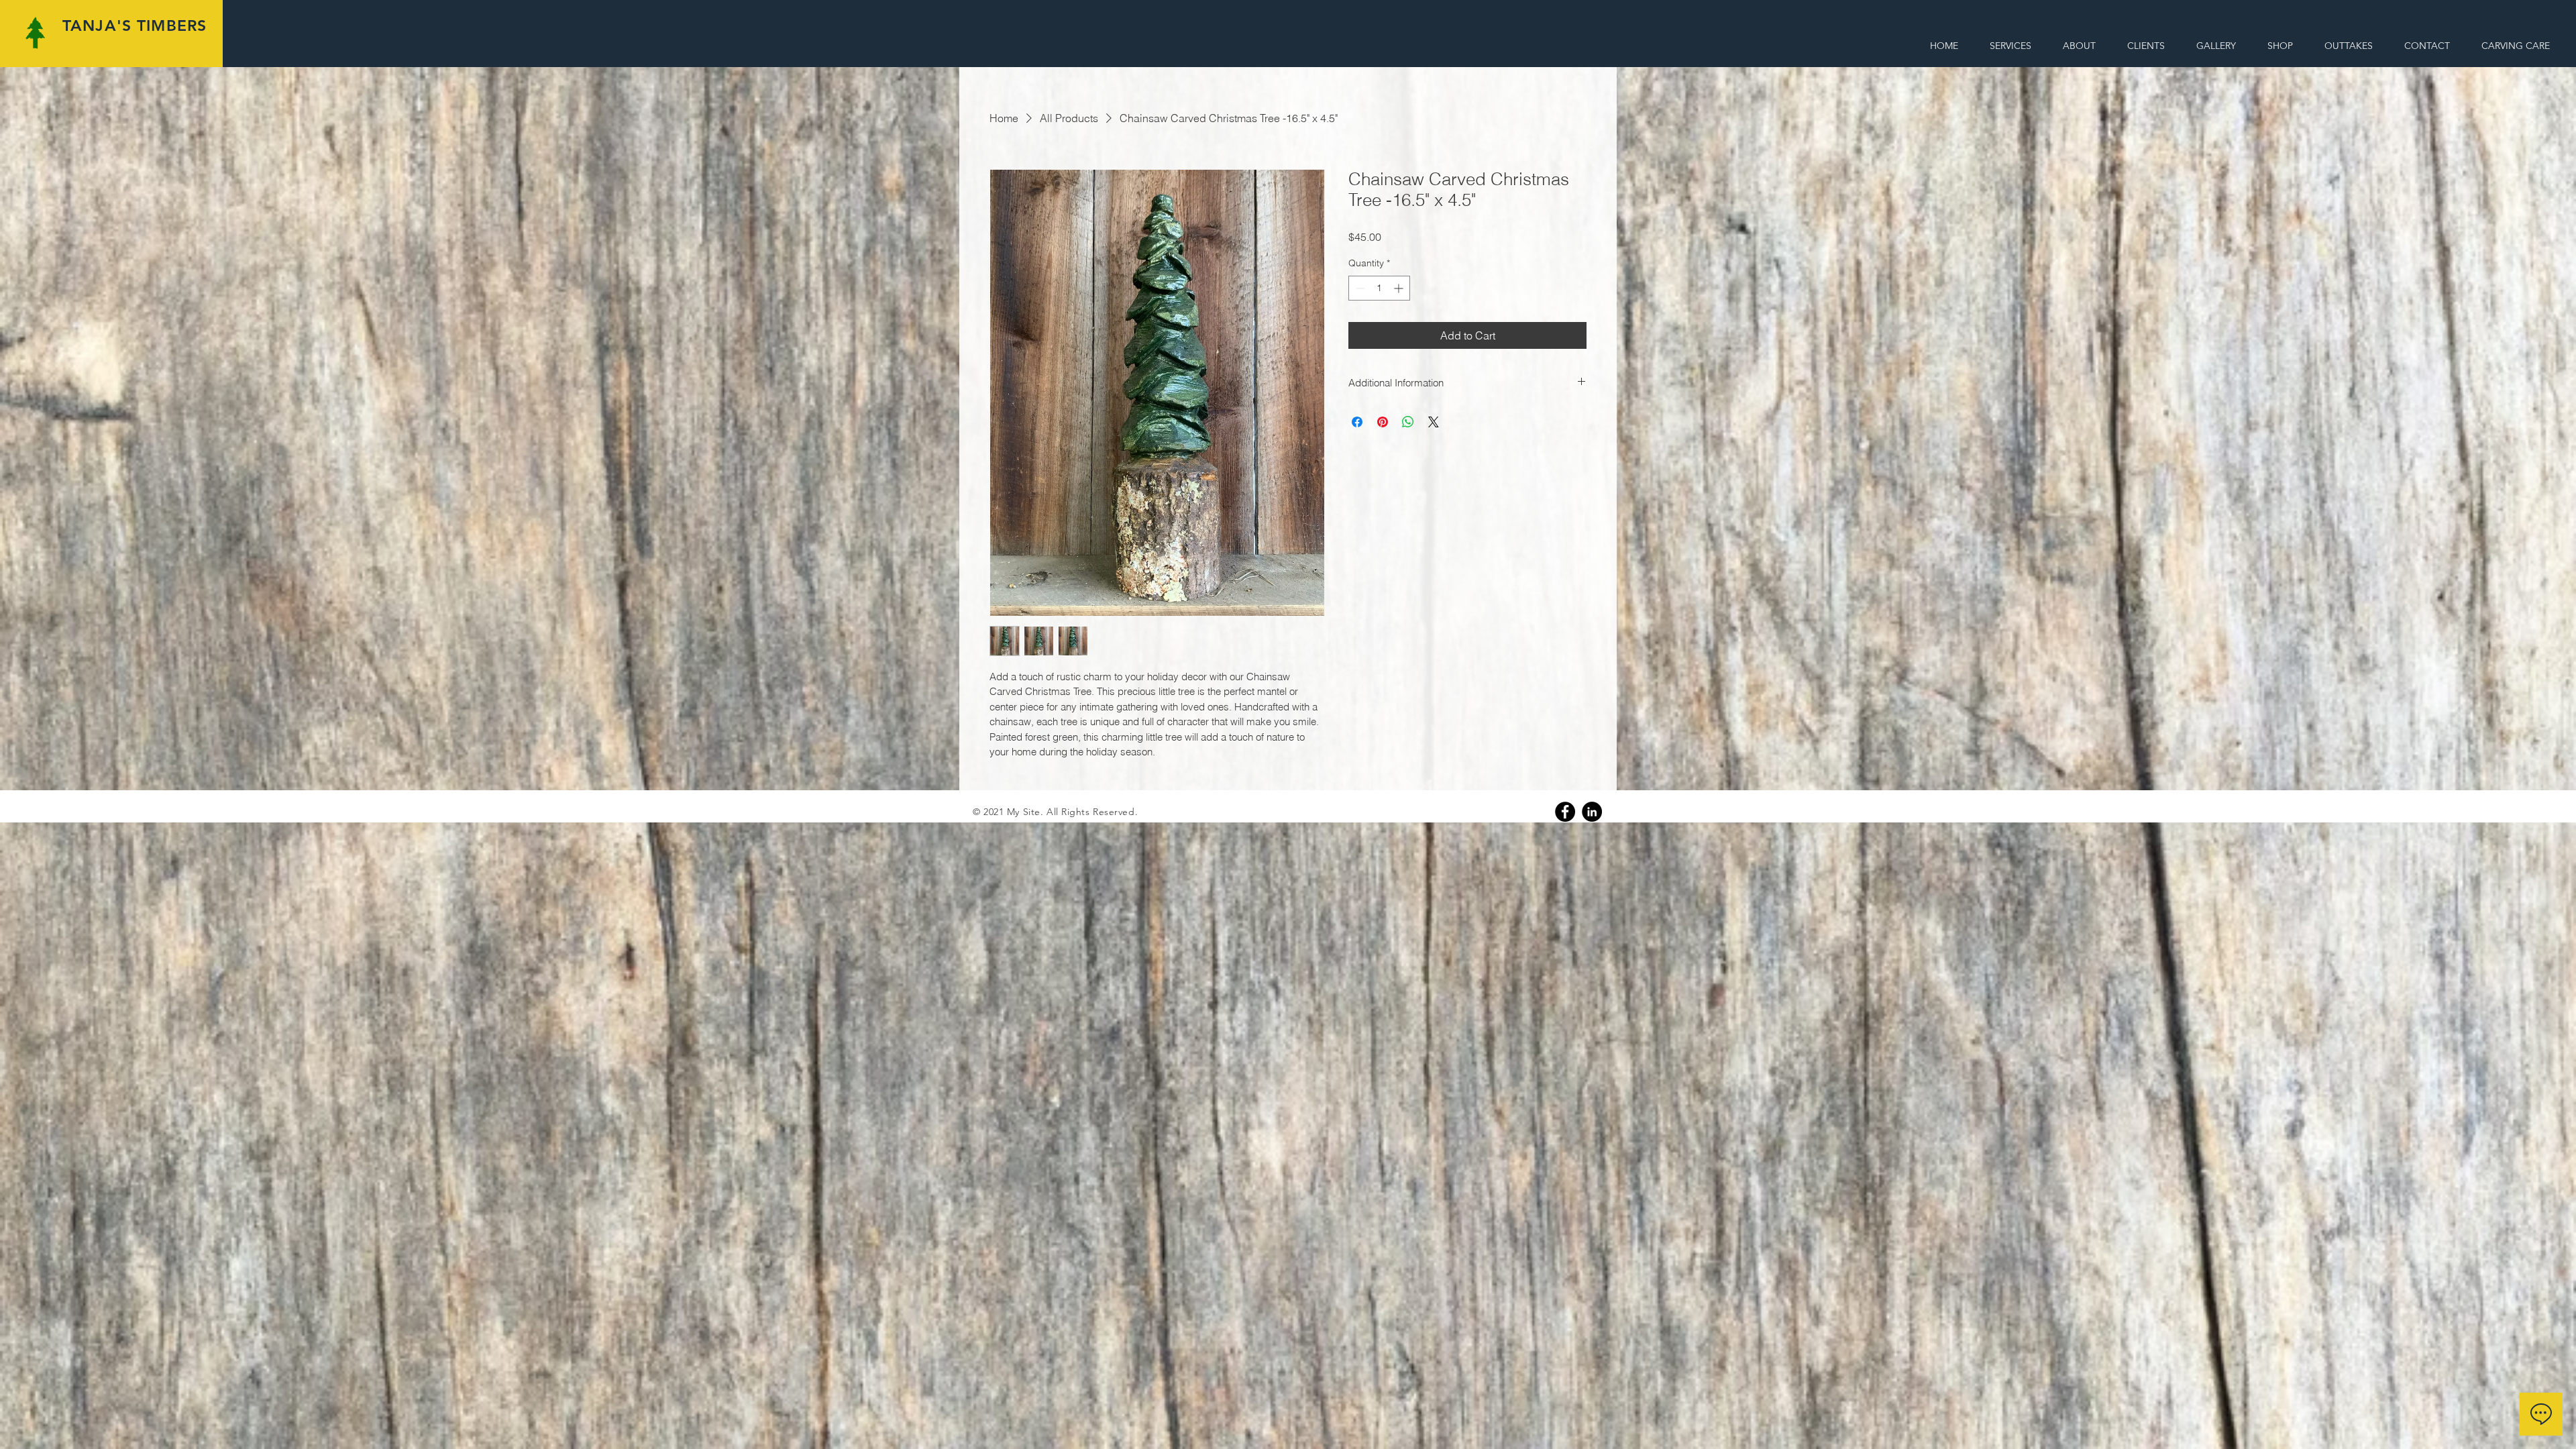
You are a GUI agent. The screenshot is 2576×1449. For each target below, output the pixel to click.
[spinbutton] (1379, 288)
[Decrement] (1359, 288)
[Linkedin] (1592, 812)
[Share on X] (1434, 422)
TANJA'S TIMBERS (135, 25)
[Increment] (1400, 288)
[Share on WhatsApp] (1408, 422)
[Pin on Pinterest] (1383, 422)
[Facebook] (1565, 812)
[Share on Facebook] (1357, 422)
